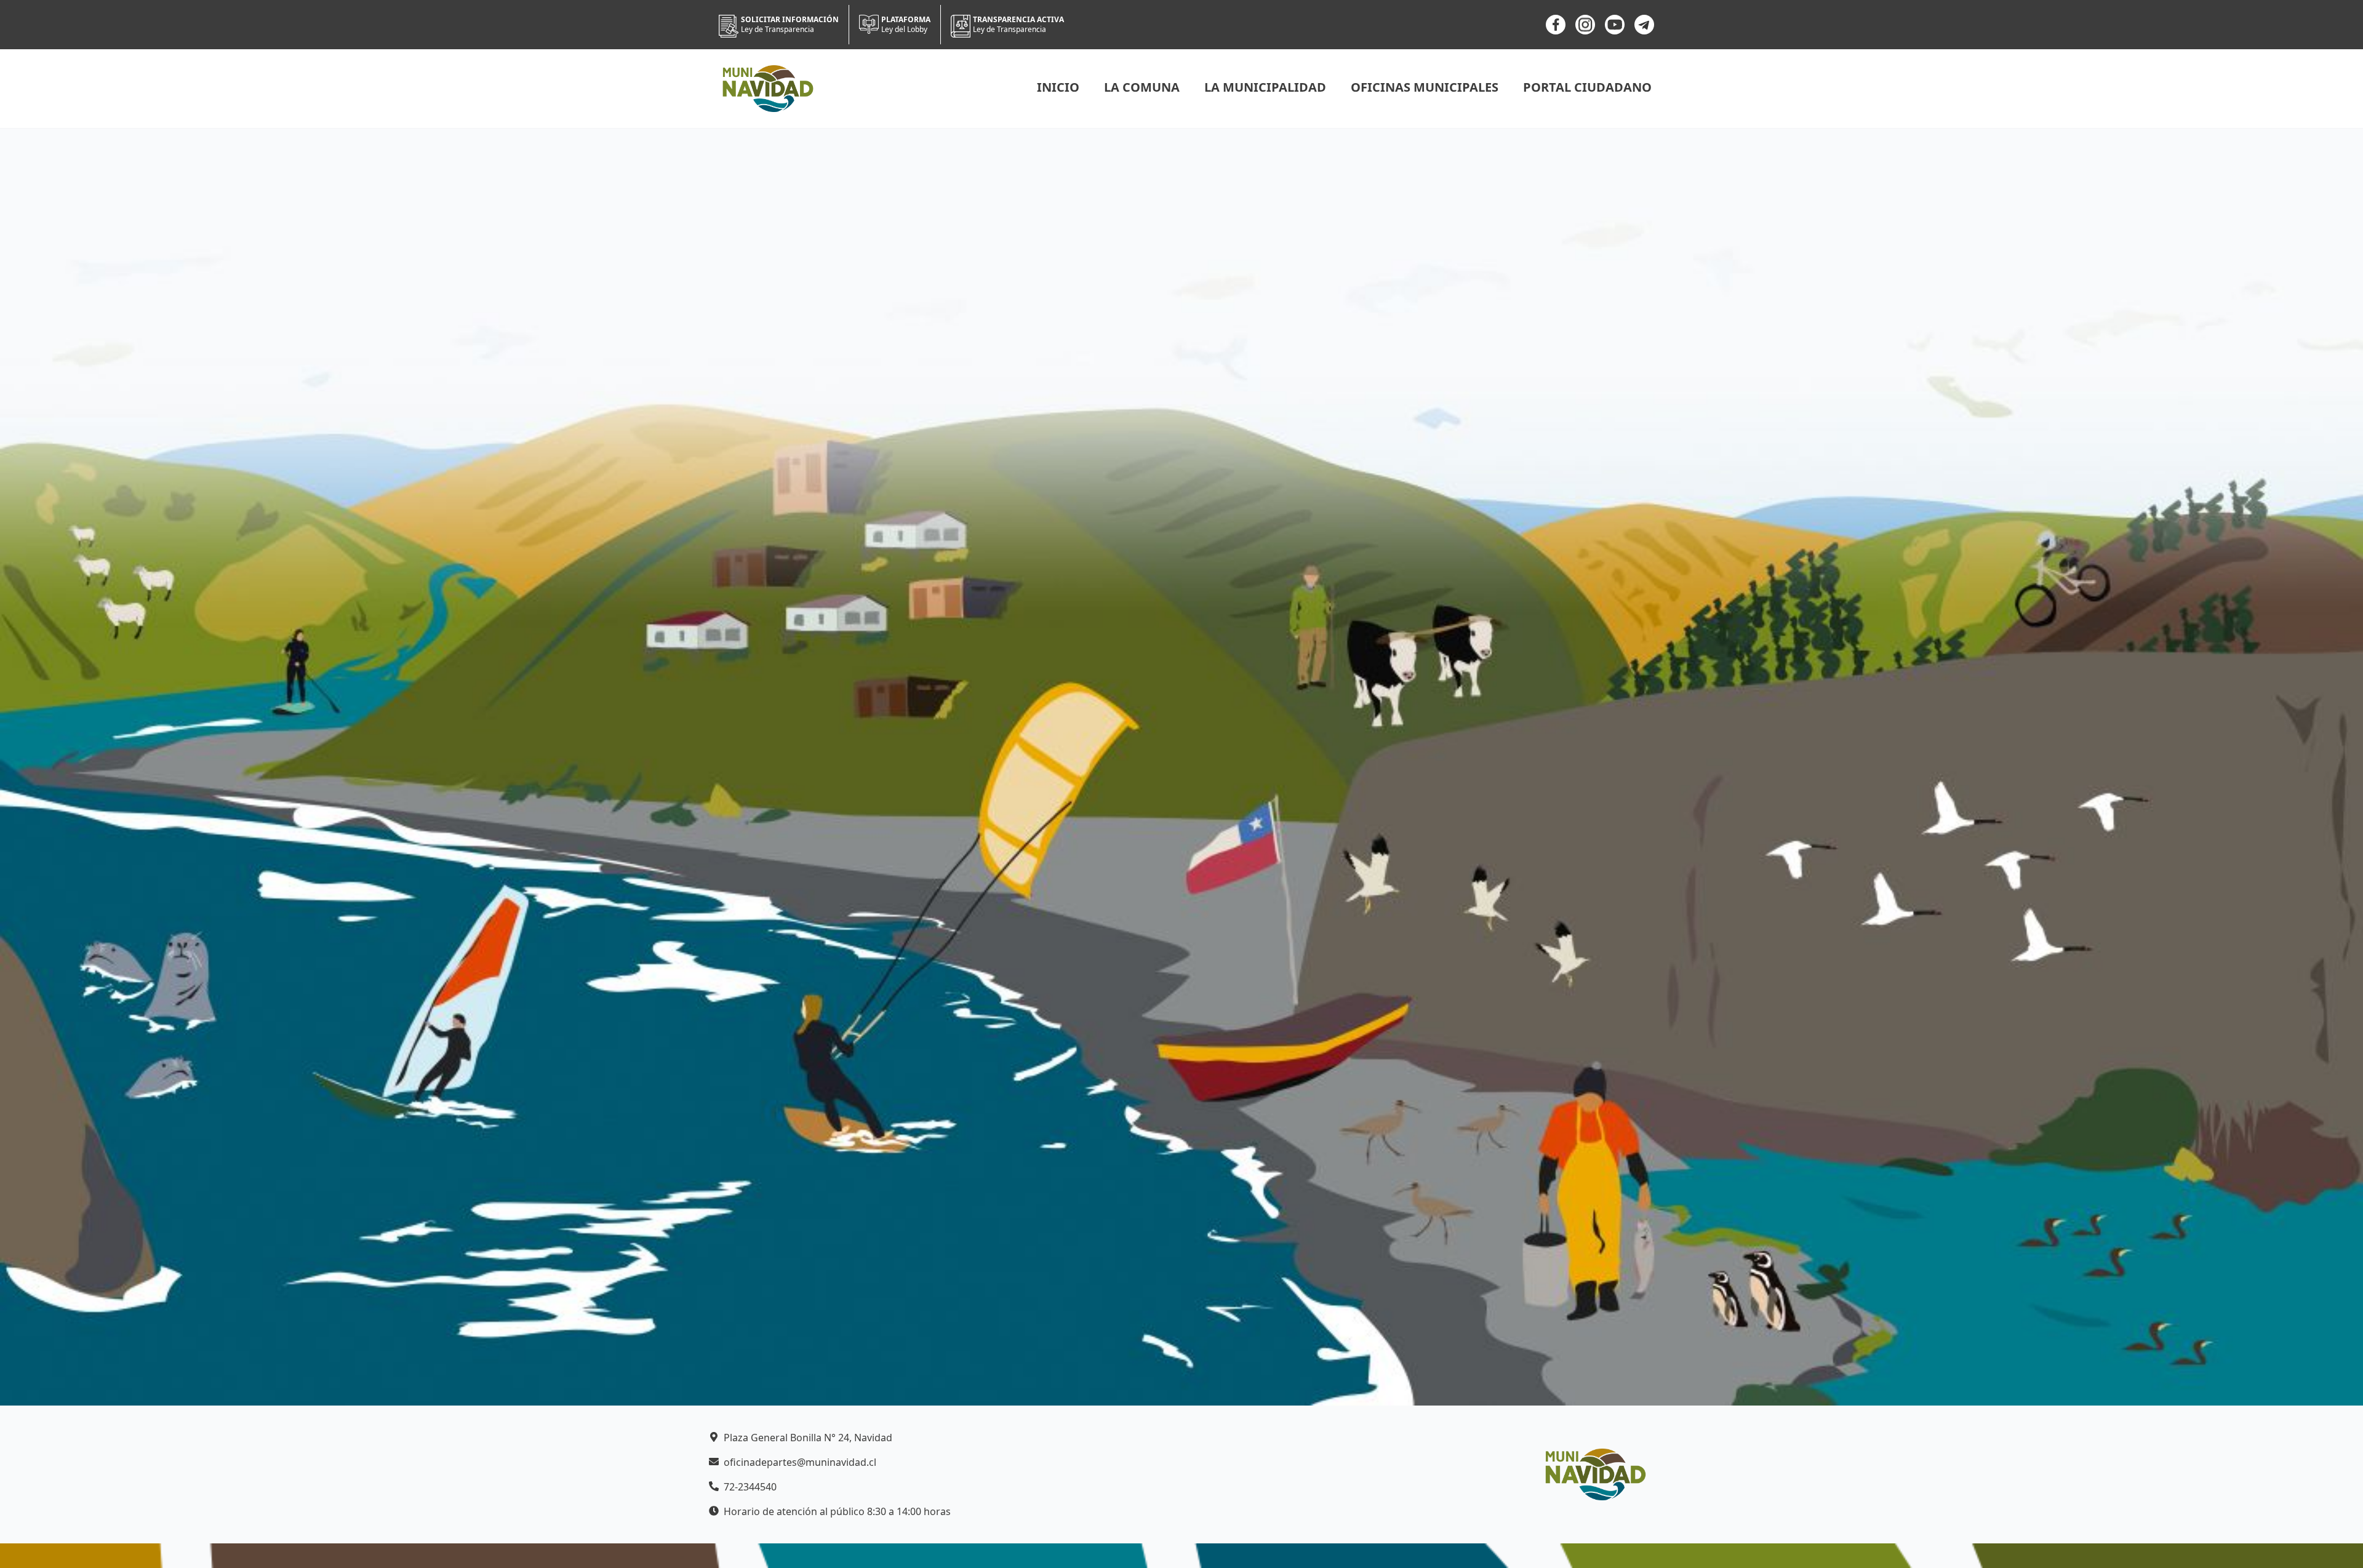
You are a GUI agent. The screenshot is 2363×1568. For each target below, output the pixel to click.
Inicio (1058, 87)
